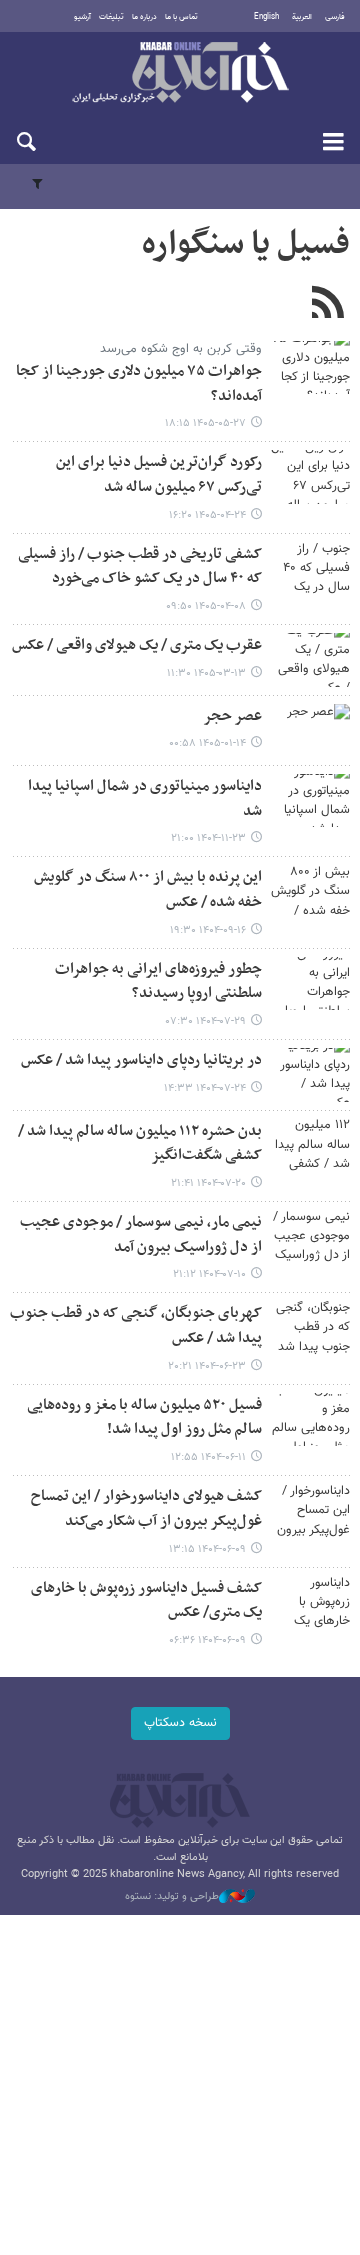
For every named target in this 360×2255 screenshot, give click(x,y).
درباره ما (144, 17)
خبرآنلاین (180, 74)
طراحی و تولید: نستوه (172, 1897)
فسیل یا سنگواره (246, 245)
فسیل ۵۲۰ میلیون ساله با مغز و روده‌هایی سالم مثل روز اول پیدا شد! (144, 1418)
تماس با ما (181, 17)
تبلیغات (111, 17)
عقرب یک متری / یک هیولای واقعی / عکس (137, 645)
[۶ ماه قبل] (310, 800)
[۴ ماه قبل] (310, 730)
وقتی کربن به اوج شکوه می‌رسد (181, 349)
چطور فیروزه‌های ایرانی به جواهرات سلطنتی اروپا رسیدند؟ (158, 982)
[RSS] (327, 305)
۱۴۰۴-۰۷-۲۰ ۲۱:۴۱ (208, 1183)
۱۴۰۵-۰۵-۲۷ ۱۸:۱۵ (205, 423)
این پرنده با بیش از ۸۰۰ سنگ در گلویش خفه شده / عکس (148, 890)
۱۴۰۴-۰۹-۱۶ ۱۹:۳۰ (208, 930)
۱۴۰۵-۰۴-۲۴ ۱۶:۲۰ (207, 515)
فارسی (335, 17)
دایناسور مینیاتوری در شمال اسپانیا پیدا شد (145, 799)
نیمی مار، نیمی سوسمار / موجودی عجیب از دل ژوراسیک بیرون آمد (141, 1235)
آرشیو (82, 17)
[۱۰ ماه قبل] (310, 983)
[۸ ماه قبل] (310, 891)
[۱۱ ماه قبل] (310, 1327)
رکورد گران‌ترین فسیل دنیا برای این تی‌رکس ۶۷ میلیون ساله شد (159, 475)
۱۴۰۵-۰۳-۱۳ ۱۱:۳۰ (206, 673)
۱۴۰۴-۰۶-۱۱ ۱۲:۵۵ (208, 1457)
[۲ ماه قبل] (310, 659)
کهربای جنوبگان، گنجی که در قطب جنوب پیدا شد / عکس (136, 1326)
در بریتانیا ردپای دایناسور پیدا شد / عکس (141, 1060)
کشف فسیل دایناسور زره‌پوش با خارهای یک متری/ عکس (146, 1601)
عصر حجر (232, 716)
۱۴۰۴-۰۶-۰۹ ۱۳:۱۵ (207, 1549)
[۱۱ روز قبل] (310, 367)
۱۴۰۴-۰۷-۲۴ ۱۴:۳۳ (205, 1088)
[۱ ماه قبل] (310, 476)
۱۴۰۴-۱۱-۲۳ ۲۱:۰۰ (208, 838)
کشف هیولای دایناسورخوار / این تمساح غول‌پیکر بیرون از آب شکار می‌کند (146, 1509)
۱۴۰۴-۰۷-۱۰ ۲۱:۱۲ (209, 1274)
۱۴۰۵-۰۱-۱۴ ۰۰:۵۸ (207, 743)
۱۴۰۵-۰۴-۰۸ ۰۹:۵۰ (206, 606)
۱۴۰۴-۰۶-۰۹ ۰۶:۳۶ (207, 1640)
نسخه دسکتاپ (180, 1723)
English (266, 17)
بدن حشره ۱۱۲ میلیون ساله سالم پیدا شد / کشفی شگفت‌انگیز (140, 1144)
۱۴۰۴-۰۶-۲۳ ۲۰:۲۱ (207, 1366)
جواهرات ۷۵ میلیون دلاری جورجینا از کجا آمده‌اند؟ (139, 384)
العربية (302, 17)
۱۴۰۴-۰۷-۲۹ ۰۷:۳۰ (206, 1021)
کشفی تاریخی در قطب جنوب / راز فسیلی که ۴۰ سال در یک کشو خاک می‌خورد (140, 567)
